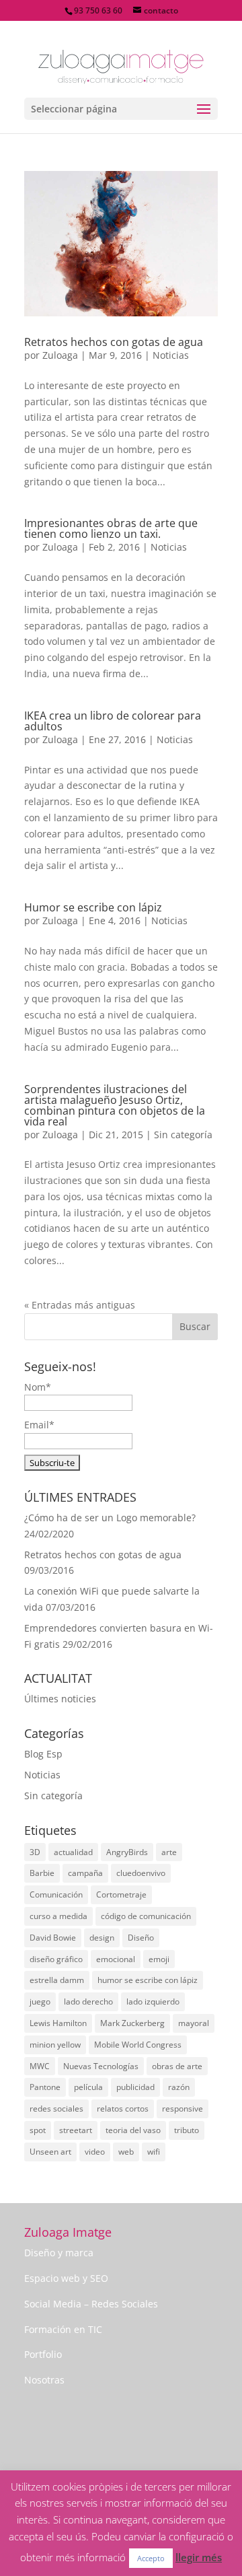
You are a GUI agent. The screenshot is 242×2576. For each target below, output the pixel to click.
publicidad (135, 2087)
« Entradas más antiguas (80, 1305)
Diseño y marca (59, 2253)
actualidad (73, 1852)
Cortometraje (121, 1894)
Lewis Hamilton (58, 2023)
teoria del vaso (133, 2130)
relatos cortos (123, 2109)
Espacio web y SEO (66, 2278)
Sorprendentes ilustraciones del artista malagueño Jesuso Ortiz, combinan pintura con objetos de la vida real (115, 1105)
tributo (187, 2130)
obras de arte (177, 2066)
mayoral (194, 2023)
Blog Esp (43, 1754)
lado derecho (88, 2001)
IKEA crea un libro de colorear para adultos (113, 721)
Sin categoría (183, 1135)
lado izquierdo (153, 2001)
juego (40, 2001)
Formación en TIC (63, 2329)
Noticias (171, 355)
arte (169, 1852)
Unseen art (50, 2152)
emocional (116, 1959)
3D (35, 1852)
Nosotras (44, 2380)
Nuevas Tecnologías (101, 2066)
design (102, 1938)
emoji (159, 1959)
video (95, 2152)
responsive (183, 2109)
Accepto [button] (151, 2558)
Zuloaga (60, 355)
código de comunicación (146, 1916)
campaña (85, 1873)
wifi (154, 2152)
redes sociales (56, 2109)
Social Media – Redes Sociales (91, 2304)
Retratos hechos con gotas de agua (114, 342)
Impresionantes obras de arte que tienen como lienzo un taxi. (111, 528)
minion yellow (55, 2045)
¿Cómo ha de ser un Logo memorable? (110, 1518)
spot (38, 2130)
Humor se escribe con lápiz (93, 907)
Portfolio (43, 2354)
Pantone (45, 2087)
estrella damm (57, 1980)
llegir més (199, 2557)
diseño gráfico (56, 1959)
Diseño (141, 1938)
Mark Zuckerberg (132, 2023)
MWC (40, 2066)
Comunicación (56, 1894)
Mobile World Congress (138, 2045)
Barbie (42, 1873)
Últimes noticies (60, 1699)
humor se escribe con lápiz (148, 1980)
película (88, 2087)
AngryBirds (127, 1852)
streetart (76, 2130)
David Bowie (53, 1938)
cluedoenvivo (141, 1873)
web (126, 2152)
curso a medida (58, 1916)
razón (179, 2087)
